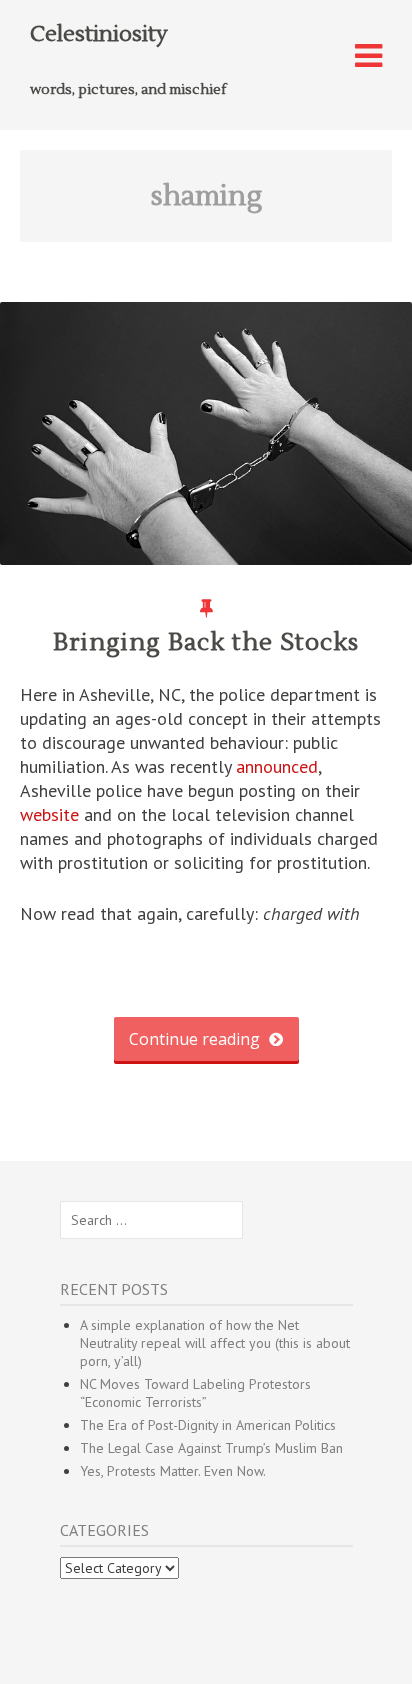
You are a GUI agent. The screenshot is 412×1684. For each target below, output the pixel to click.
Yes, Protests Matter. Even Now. (173, 1471)
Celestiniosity (99, 34)
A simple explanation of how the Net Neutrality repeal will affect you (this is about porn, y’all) (215, 1343)
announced (277, 766)
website (49, 814)
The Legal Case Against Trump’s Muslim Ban (211, 1448)
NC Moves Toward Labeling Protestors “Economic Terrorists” (195, 1393)
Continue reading (196, 1039)
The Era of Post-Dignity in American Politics (208, 1425)
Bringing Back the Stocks (206, 642)
